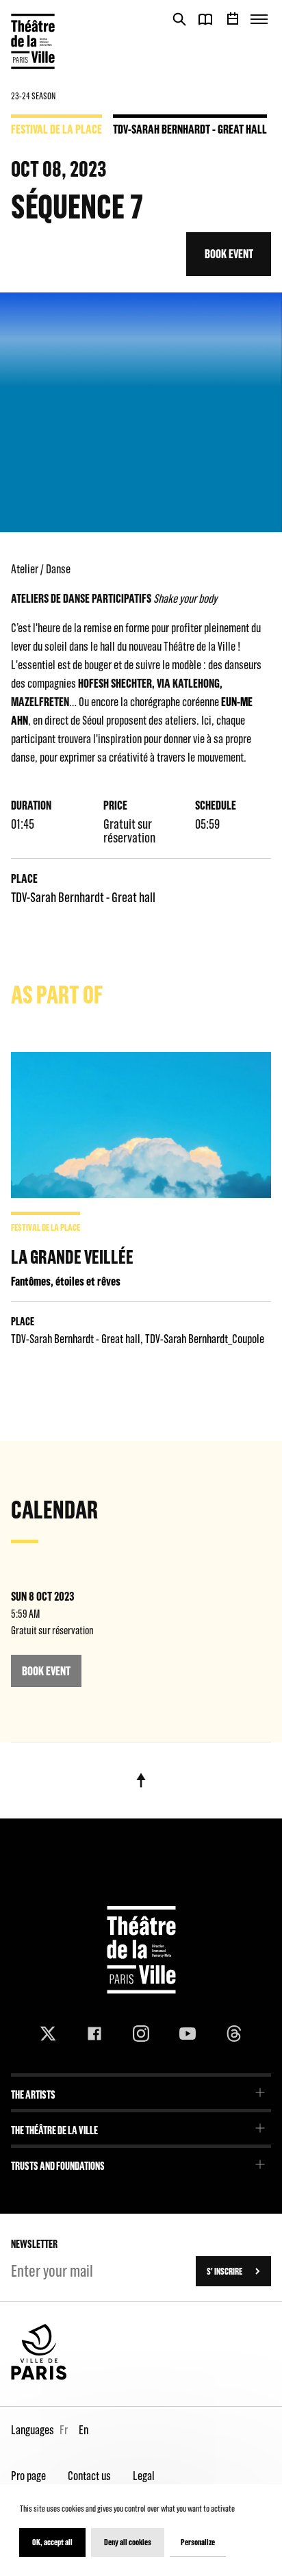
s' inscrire (225, 2271)
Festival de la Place (56, 129)
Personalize (198, 2542)
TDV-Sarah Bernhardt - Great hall (190, 129)
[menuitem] (141, 2090)
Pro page (28, 2476)
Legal (144, 2476)
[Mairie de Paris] (39, 2377)
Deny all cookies (128, 2542)
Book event (229, 254)
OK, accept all (52, 2542)
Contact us (89, 2476)
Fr (64, 2430)
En (84, 2430)
